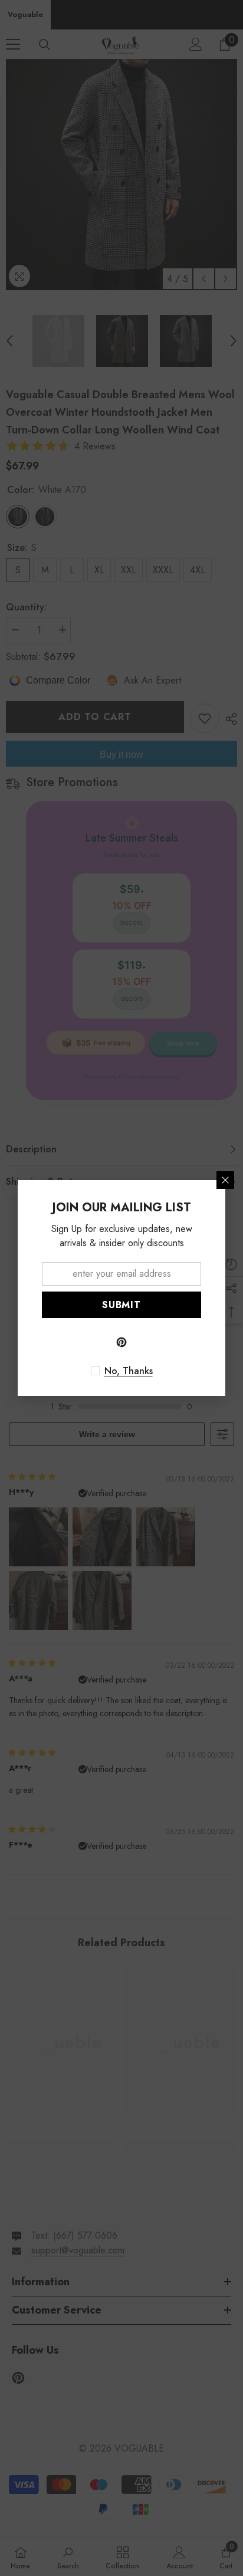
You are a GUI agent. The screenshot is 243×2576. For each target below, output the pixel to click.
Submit (121, 1305)
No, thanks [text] (129, 1371)
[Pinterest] (121, 1342)
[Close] (225, 1180)
